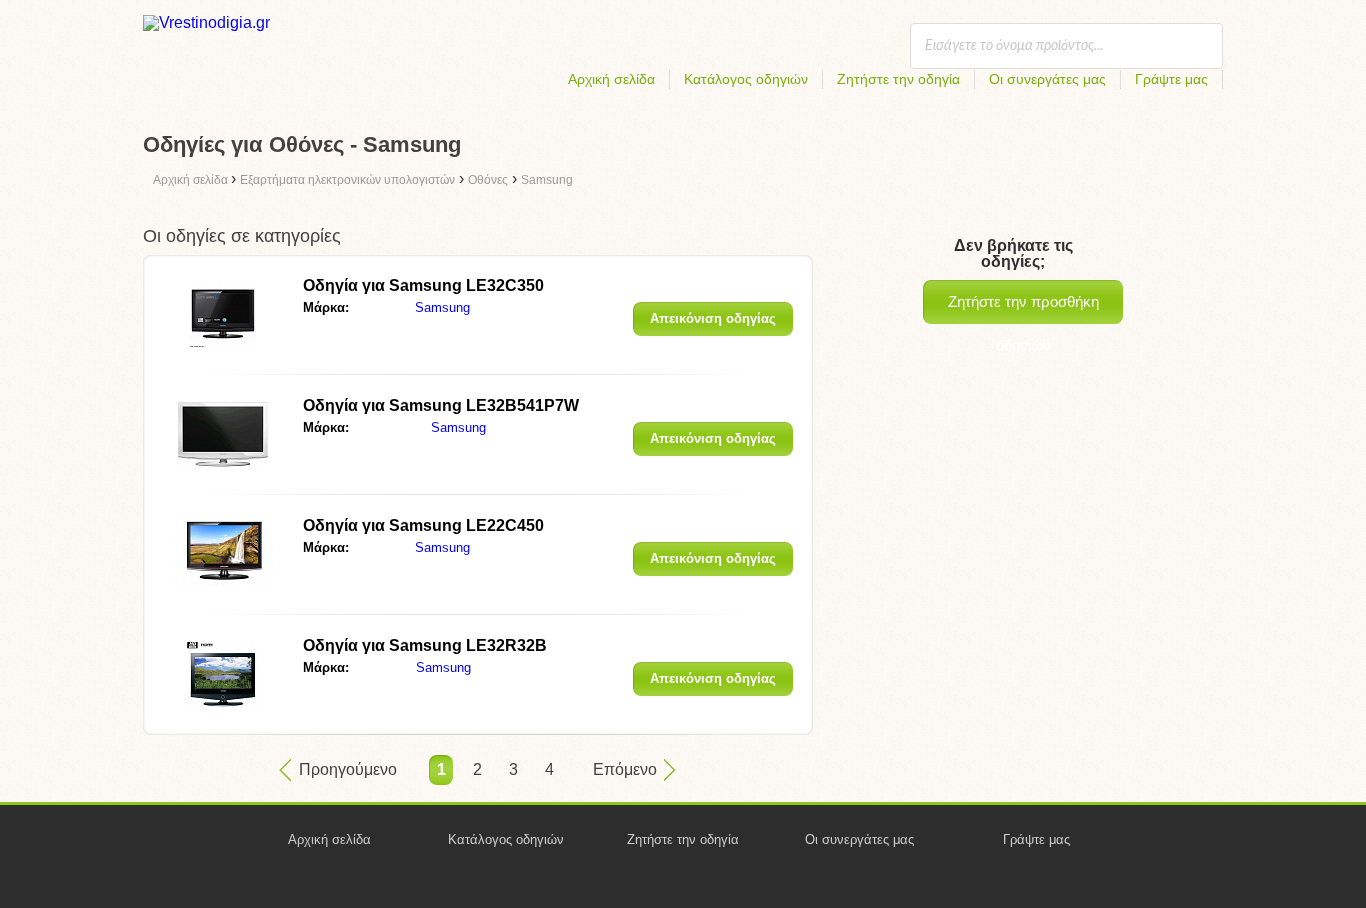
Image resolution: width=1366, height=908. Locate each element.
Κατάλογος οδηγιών (746, 79)
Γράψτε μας (1171, 79)
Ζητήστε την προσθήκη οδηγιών (1023, 308)
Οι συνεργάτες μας (1047, 79)
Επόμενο (625, 769)
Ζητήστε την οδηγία (898, 79)
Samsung (442, 307)
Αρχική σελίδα (611, 79)
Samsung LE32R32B (425, 645)
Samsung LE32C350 (423, 285)
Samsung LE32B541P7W (441, 405)
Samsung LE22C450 (423, 525)
